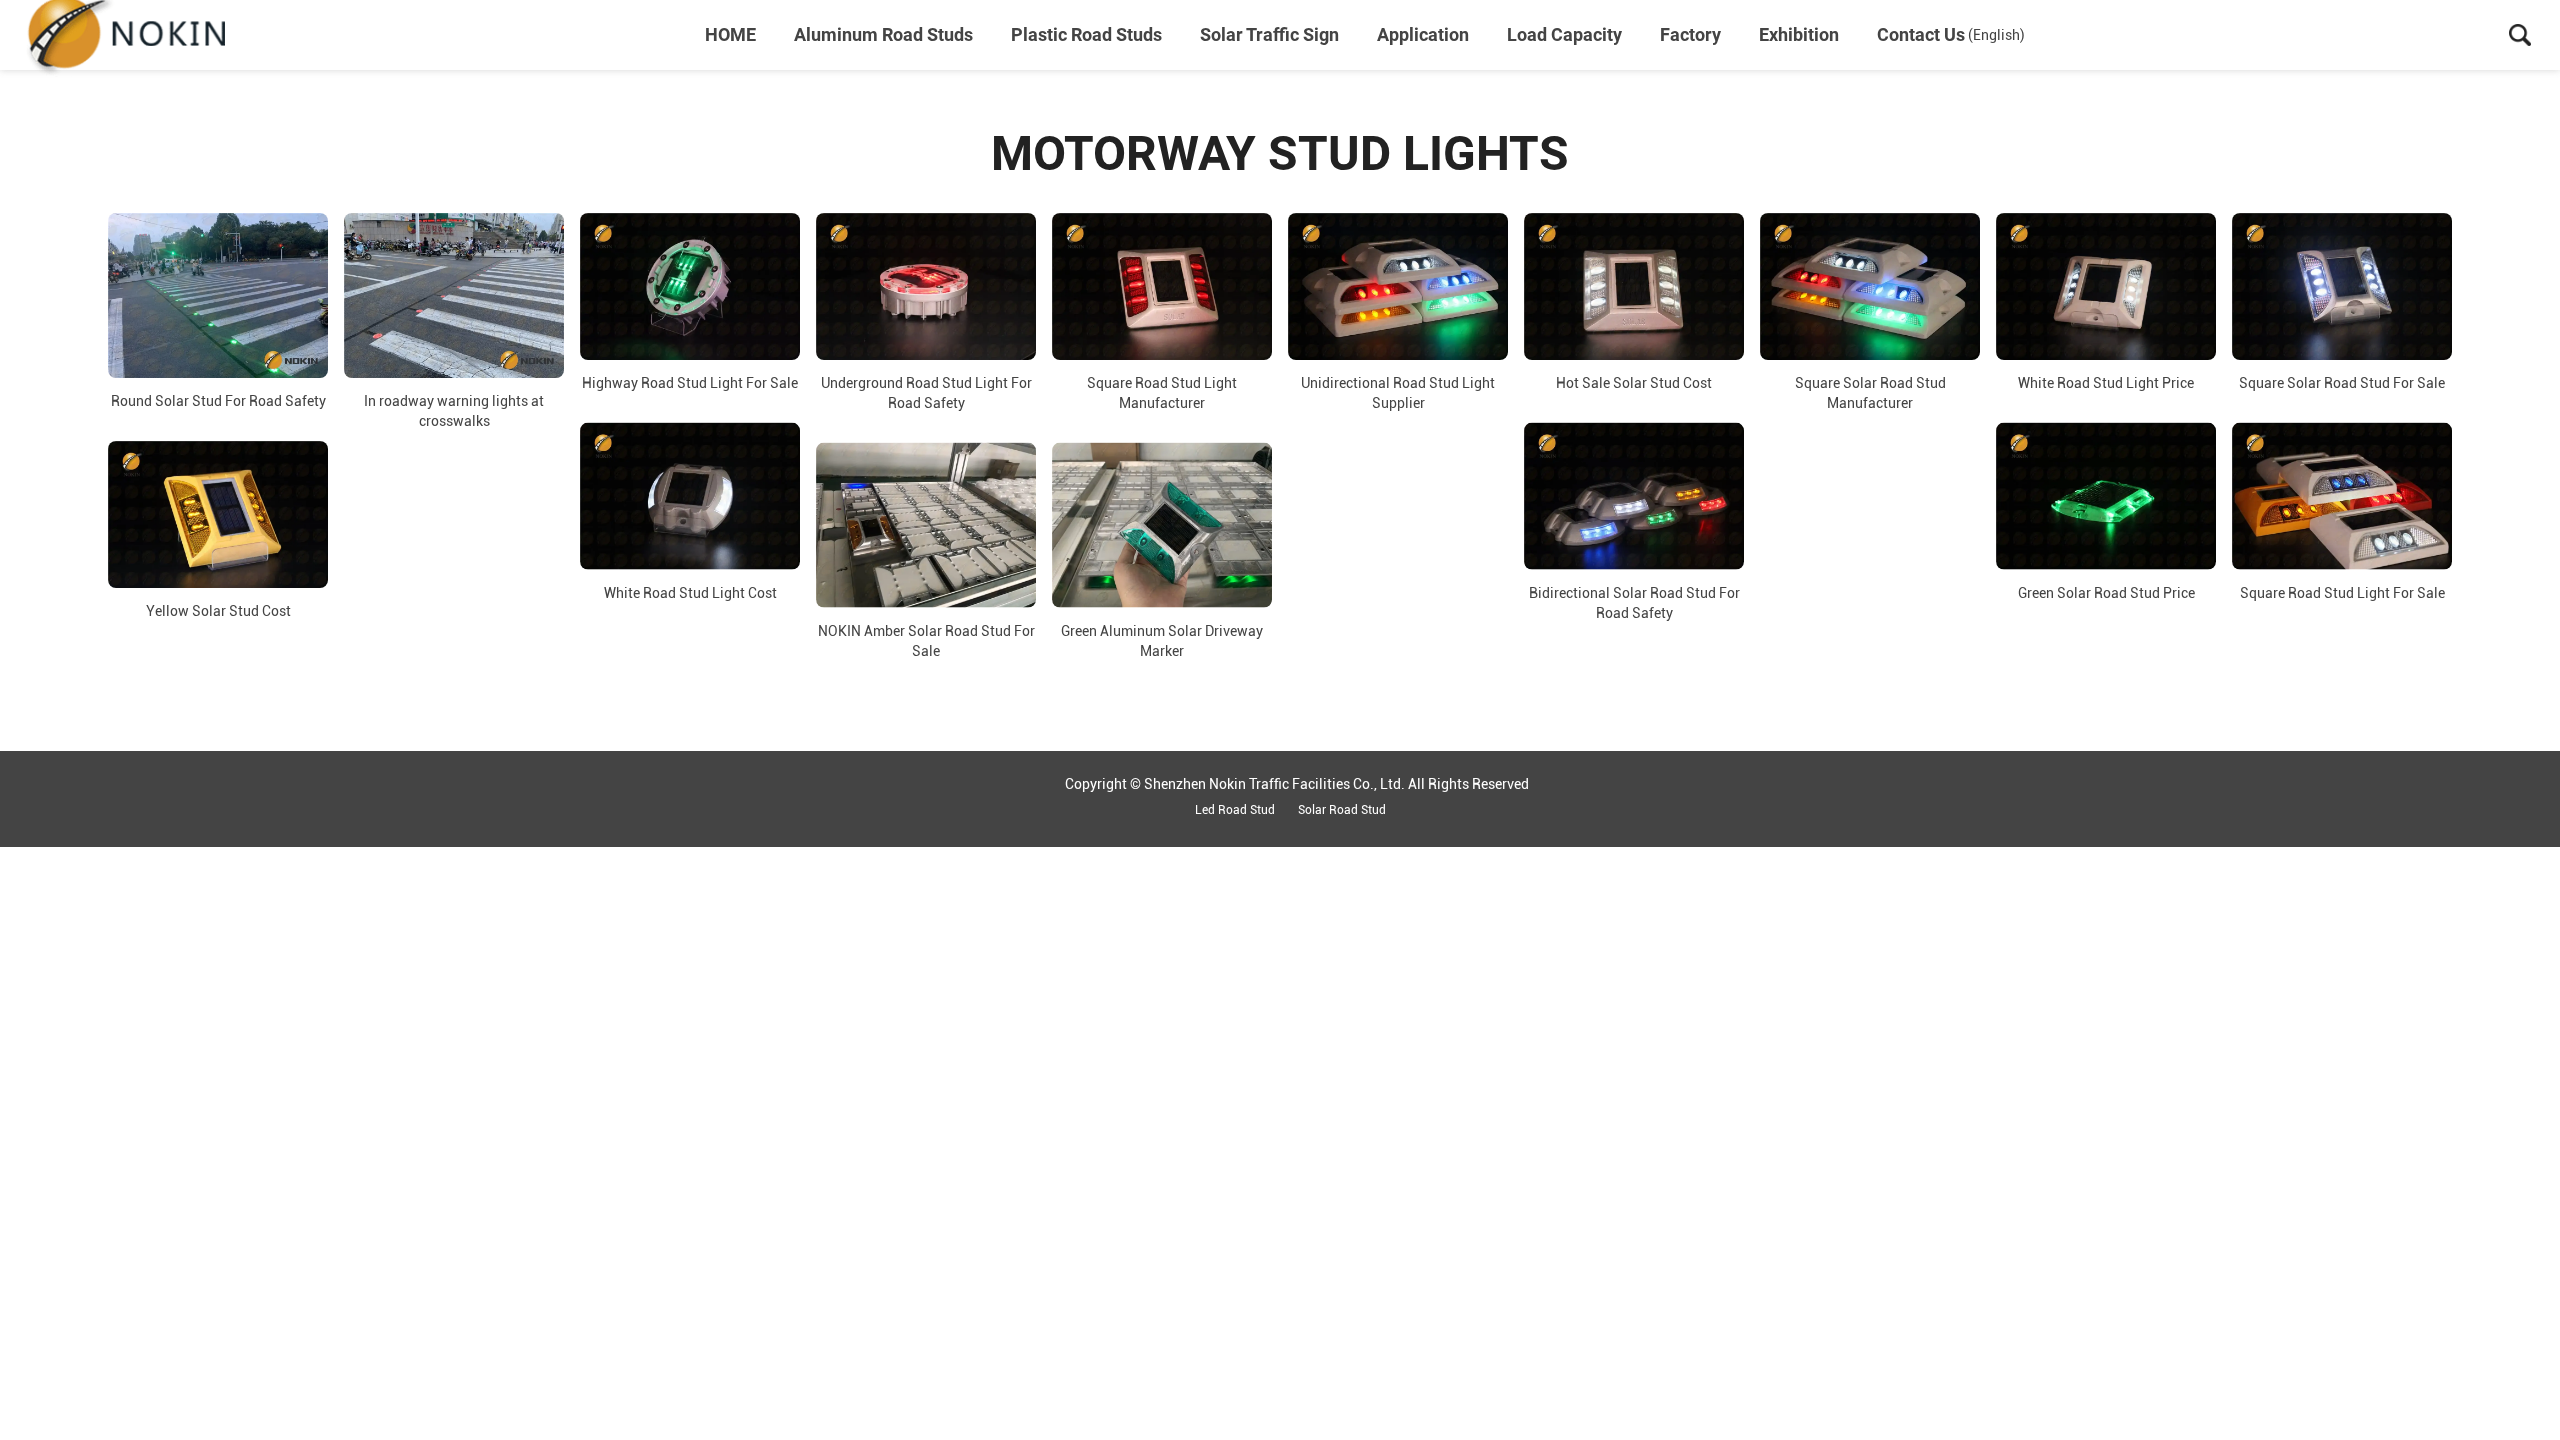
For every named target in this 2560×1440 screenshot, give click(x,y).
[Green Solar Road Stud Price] (2106, 496)
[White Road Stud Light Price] (2106, 286)
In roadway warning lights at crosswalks (454, 411)
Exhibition (1799, 34)
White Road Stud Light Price (2106, 383)
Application (1423, 34)
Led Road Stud (1235, 810)
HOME (730, 34)
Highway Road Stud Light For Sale (690, 383)
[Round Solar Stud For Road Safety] (218, 295)
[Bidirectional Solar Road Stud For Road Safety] (1634, 496)
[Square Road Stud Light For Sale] (2342, 496)
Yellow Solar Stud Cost (218, 611)
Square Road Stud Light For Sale (2342, 592)
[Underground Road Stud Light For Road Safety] (926, 286)
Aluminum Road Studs (883, 34)
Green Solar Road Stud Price (2106, 592)
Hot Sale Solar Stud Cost (1634, 383)
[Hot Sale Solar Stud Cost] (1634, 286)
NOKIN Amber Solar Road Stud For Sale (926, 641)
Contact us (1921, 34)
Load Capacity (1564, 34)
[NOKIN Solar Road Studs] (125, 35)
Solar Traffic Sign (1269, 34)
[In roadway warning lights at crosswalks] (454, 295)
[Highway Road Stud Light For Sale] (690, 286)
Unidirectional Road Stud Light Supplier (1398, 393)
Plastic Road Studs (1086, 34)
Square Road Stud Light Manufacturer (1162, 393)
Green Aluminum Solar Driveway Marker (1162, 641)
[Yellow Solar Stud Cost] (218, 514)
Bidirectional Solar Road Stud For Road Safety (1634, 602)
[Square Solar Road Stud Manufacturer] (1870, 286)
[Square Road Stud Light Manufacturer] (1162, 286)
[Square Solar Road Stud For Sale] (2342, 286)
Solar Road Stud (1342, 810)
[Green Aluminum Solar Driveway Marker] (1162, 525)
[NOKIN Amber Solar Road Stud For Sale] (926, 525)
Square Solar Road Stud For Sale (2342, 383)
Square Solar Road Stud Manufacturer (1870, 393)
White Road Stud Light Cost (690, 592)
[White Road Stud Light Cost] (690, 496)
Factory (1690, 34)
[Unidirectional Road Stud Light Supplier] (1398, 286)
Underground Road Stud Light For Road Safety (926, 393)
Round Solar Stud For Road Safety (218, 401)
